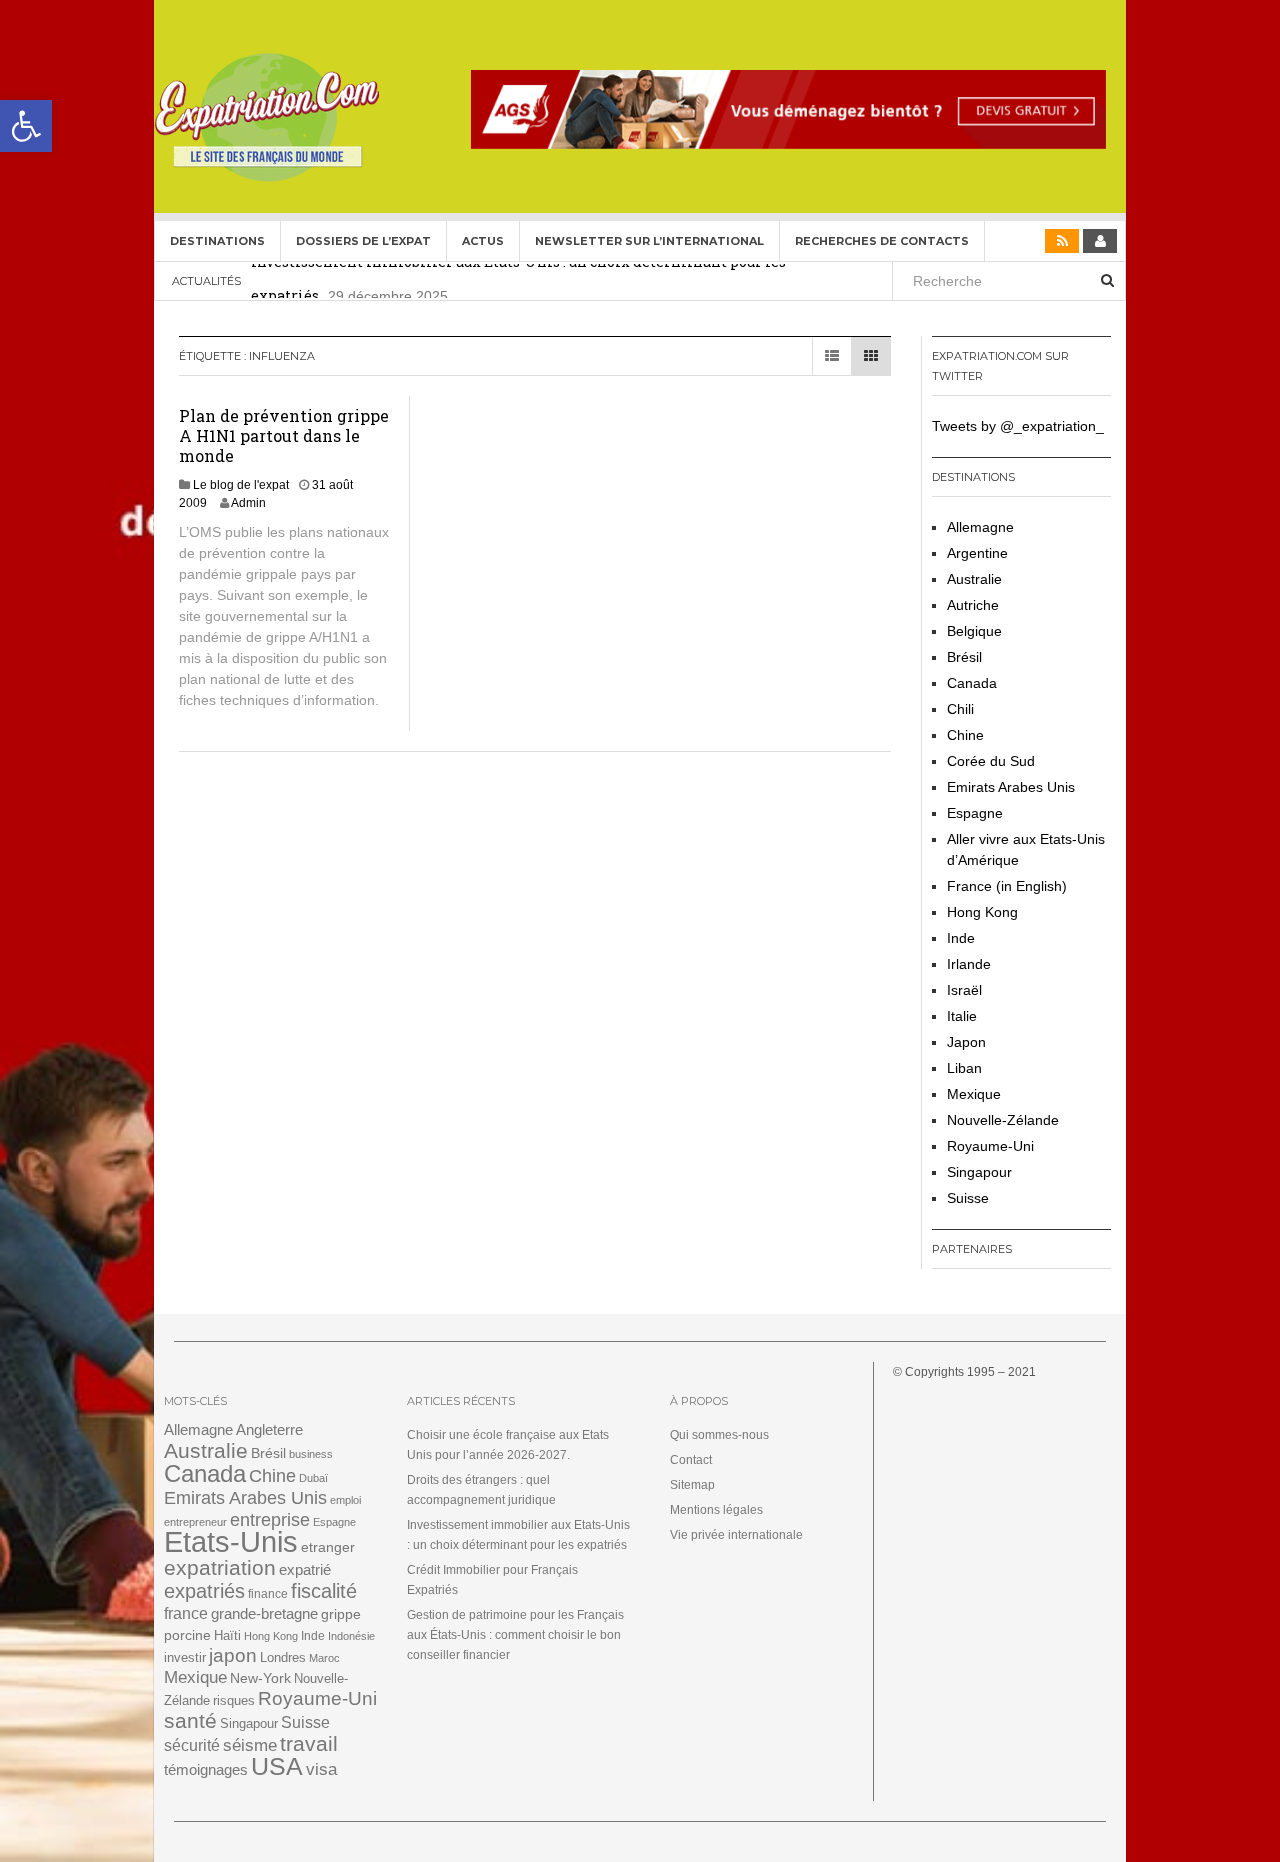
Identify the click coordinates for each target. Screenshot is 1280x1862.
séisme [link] (250, 1745)
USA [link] (277, 1766)
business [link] (311, 1454)
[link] (26, 126)
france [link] (186, 1613)
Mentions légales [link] (716, 1510)
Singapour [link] (979, 1172)
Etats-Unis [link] (231, 1541)
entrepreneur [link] (195, 1522)
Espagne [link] (975, 813)
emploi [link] (345, 1500)
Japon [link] (966, 1042)
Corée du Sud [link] (991, 761)
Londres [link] (283, 1657)
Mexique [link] (974, 1094)
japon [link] (233, 1655)
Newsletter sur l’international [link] (649, 241)
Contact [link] (691, 1460)
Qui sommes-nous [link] (719, 1435)
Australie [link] (974, 579)
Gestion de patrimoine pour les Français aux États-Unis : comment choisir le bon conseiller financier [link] (515, 1635)
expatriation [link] (220, 1567)
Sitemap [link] (692, 1485)
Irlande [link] (969, 964)
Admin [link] (248, 503)
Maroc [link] (324, 1658)
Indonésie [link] (351, 1636)
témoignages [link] (206, 1770)
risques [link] (234, 1700)
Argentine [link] (977, 553)
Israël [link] (964, 990)
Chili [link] (960, 709)
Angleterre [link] (269, 1429)
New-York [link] (260, 1678)
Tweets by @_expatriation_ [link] (1018, 426)
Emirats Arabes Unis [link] (1011, 787)
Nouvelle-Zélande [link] (1003, 1120)
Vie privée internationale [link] (736, 1535)
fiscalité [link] (324, 1591)
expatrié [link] (305, 1569)
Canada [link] (972, 683)
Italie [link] (962, 1016)
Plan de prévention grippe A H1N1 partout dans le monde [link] (284, 435)
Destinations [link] (217, 241)
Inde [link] (961, 938)
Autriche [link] (973, 605)
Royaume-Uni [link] (990, 1146)
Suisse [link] (968, 1198)
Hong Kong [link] (982, 912)
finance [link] (268, 1594)
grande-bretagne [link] (264, 1613)
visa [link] (321, 1769)
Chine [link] (965, 735)
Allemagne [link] (980, 527)
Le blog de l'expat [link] (241, 485)
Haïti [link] (227, 1636)
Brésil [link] (964, 657)
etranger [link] (328, 1547)
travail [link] (309, 1743)
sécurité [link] (192, 1745)
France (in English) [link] (1007, 886)
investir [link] (185, 1657)
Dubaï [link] (313, 1478)
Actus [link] (483, 241)
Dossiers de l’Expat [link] (363, 241)
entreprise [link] (270, 1519)
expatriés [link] (204, 1591)
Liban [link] (964, 1068)
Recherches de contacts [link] (882, 241)
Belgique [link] (974, 631)
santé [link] (190, 1720)
